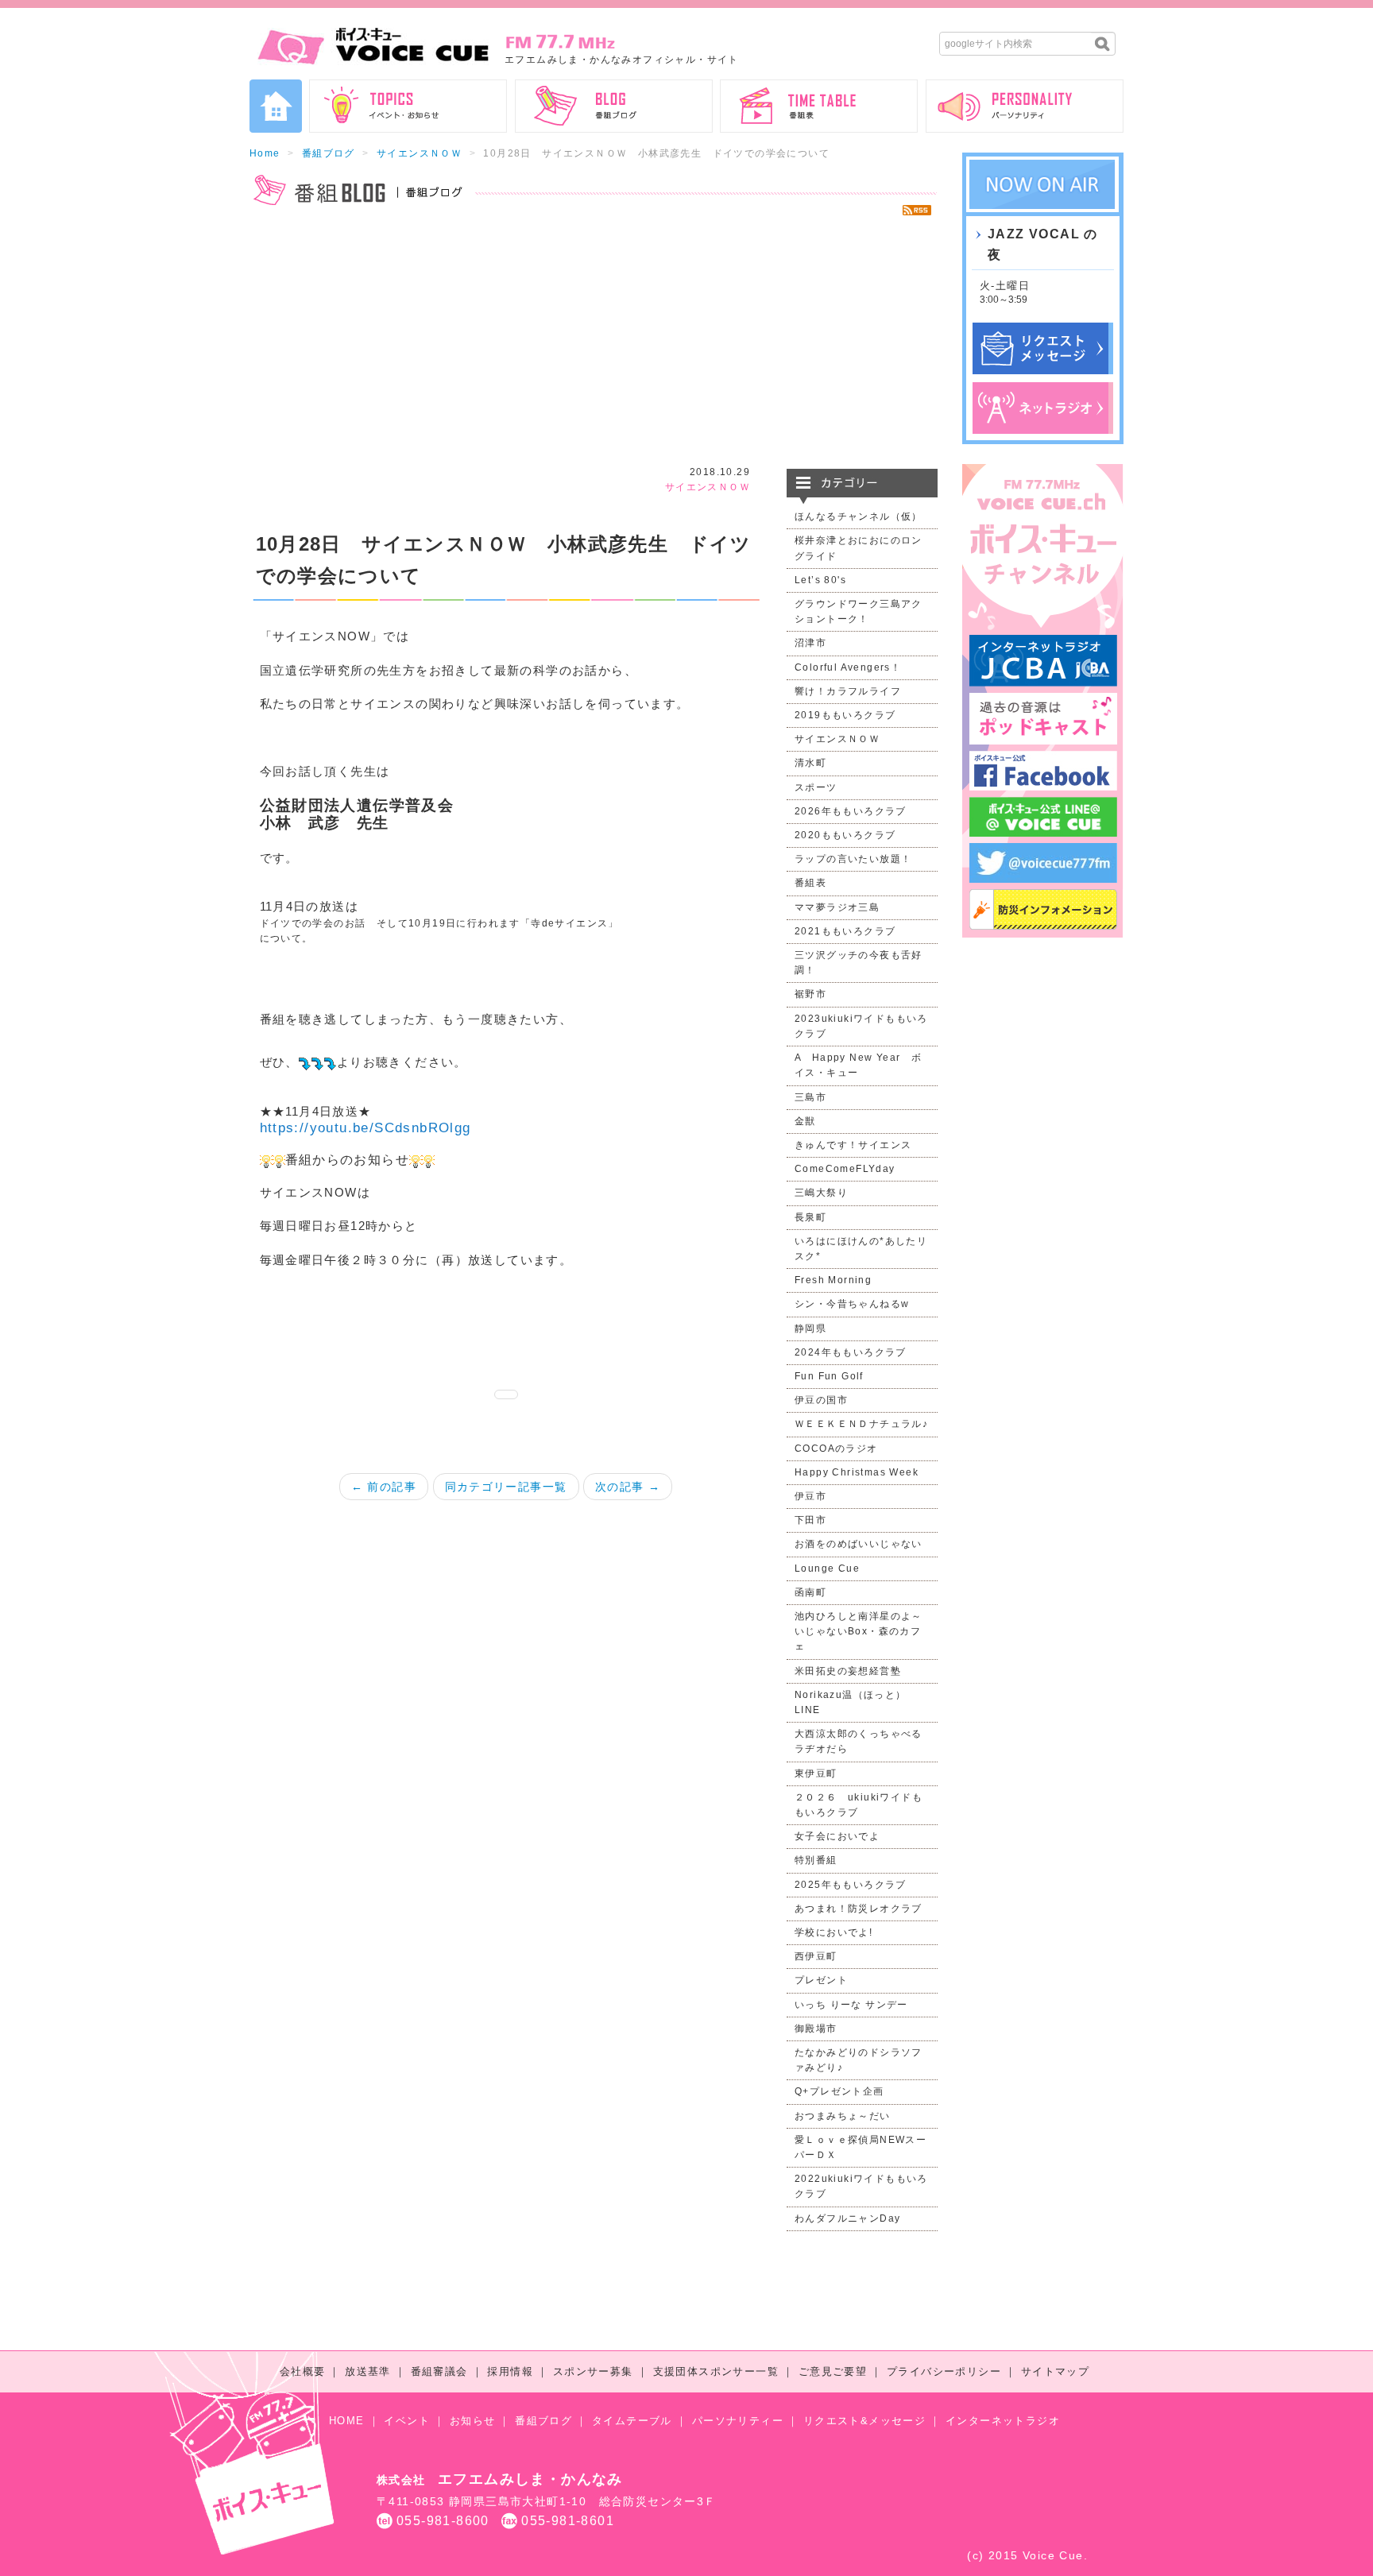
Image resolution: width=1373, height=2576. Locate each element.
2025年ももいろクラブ (851, 1885)
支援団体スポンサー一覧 (716, 2371)
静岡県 (810, 1329)
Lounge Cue (827, 1568)
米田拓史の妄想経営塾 (848, 1671)
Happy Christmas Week (857, 1472)
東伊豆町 (816, 1773)
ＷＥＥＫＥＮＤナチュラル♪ (861, 1424)
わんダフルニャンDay (847, 2218)
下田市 (810, 1520)
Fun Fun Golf (829, 1376)
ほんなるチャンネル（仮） (859, 516)
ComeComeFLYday (845, 1169)
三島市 (810, 1097)
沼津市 (810, 643)
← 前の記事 (384, 1487)
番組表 (810, 883)
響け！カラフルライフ (848, 691)
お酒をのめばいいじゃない (859, 1544)
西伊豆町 (816, 1956)
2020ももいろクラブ (845, 835)
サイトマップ (1055, 2371)
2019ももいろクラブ (845, 715)
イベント (407, 2421)
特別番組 (816, 1860)
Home (265, 153)
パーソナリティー (738, 2421)
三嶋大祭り (821, 1193)
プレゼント (821, 1980)
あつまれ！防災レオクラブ (859, 1909)
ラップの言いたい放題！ (853, 859)
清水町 (810, 763)
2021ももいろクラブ (845, 931)
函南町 (810, 1592)
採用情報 (510, 2371)
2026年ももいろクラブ (851, 811)
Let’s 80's (820, 580)
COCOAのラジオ (836, 1449)
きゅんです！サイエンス (853, 1145)
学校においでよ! (833, 1932)
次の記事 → (628, 1487)
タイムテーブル (632, 2421)
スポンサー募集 (593, 2371)
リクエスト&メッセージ (864, 2421)
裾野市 (810, 994)
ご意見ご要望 (833, 2371)
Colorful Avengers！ (848, 667)
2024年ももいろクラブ (851, 1352)
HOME (347, 2421)
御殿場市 (816, 2029)
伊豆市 (810, 1496)
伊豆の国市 (821, 1400)
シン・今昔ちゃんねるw (852, 1304)
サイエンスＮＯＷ (419, 153)
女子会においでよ (837, 1836)
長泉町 (810, 1217)
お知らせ (473, 2421)
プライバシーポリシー (944, 2371)
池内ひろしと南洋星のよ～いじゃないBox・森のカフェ (859, 1631)
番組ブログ (329, 153)
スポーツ (816, 787)
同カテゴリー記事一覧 (506, 1487)
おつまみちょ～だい (843, 2116)
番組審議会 (439, 2371)
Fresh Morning (833, 1280)
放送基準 (368, 2371)
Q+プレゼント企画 (839, 2091)
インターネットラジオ (1003, 2421)
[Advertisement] (594, 342)
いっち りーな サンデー (851, 2005)
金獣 (805, 1121)
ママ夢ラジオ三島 (837, 907)
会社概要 (303, 2371)
